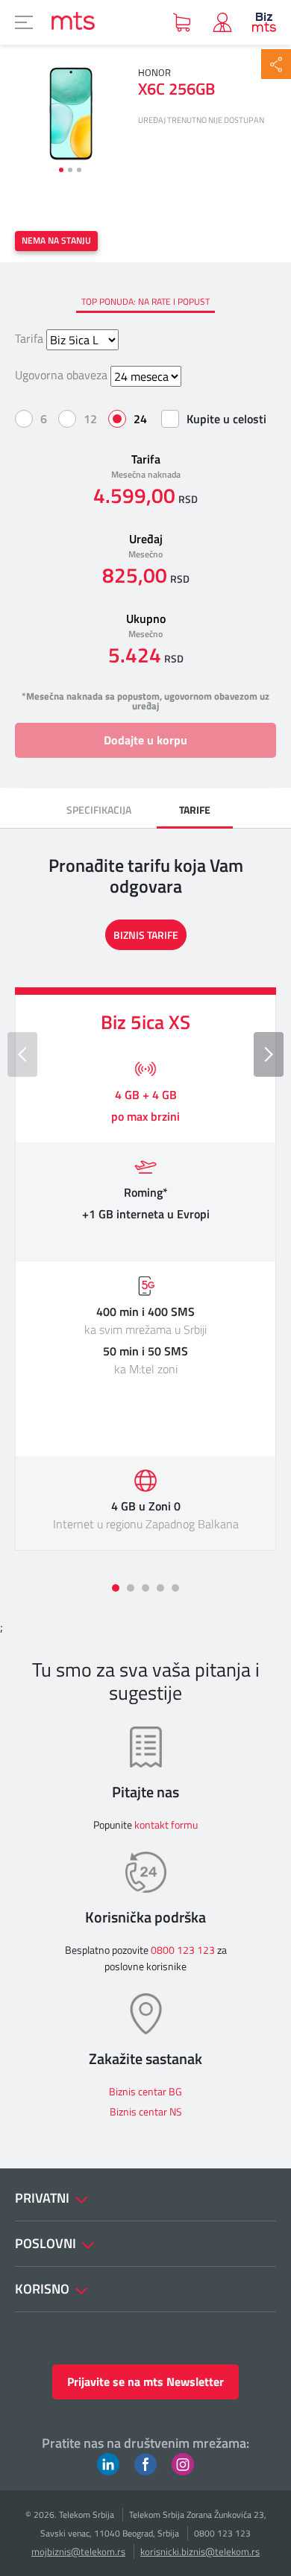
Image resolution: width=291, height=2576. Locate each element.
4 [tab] (160, 1588)
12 (90, 419)
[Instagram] (183, 2463)
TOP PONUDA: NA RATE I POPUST (145, 301)
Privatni (44, 2198)
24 (140, 419)
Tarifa (29, 338)
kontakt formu (166, 1825)
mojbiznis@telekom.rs (78, 2551)
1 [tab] (61, 170)
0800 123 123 (183, 1950)
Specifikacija (99, 810)
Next (269, 1054)
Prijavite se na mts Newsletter (145, 2382)
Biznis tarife (146, 935)
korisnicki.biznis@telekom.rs (200, 2551)
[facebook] (145, 2463)
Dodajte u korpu (145, 740)
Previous (22, 1054)
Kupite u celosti (226, 419)
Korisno (44, 2289)
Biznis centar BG (145, 2091)
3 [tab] (79, 170)
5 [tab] (175, 1588)
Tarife (195, 810)
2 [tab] (70, 170)
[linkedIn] (108, 2463)
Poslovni (47, 2243)
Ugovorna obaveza (61, 375)
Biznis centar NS (146, 2111)
